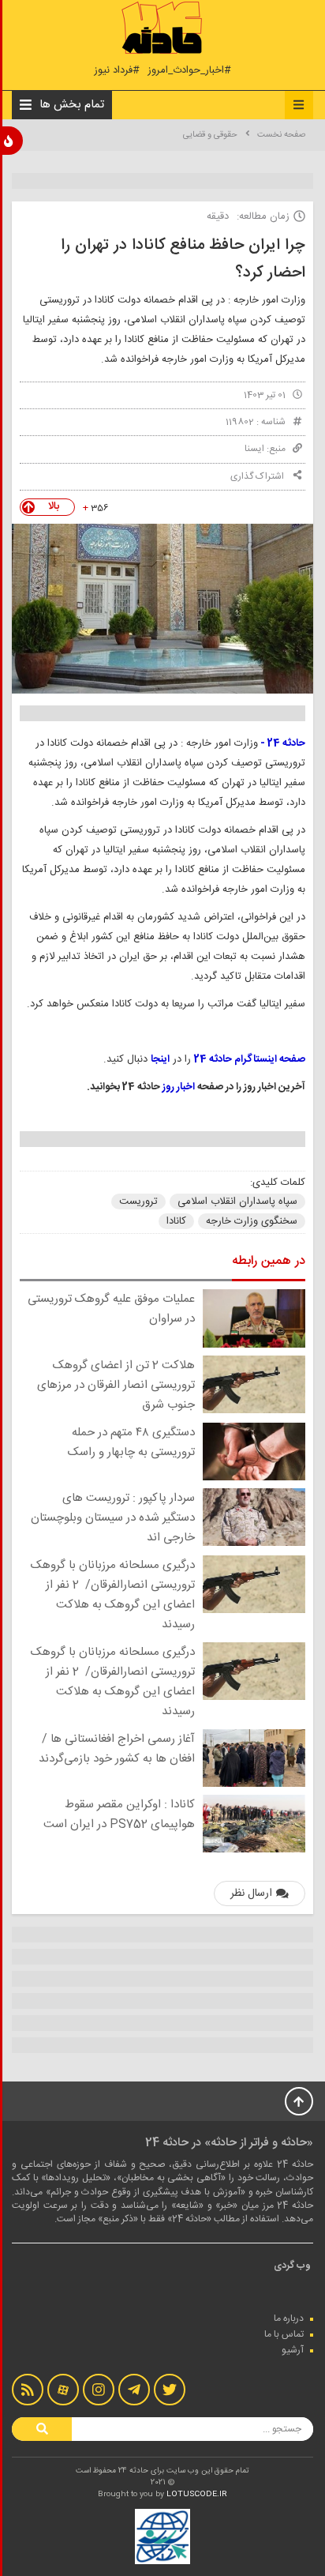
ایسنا (254, 449)
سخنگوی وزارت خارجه (252, 1221)
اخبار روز (179, 1087)
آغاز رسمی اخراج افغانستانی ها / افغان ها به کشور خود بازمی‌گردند (117, 1749)
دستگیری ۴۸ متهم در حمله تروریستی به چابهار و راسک (131, 1442)
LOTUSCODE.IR (197, 2495)
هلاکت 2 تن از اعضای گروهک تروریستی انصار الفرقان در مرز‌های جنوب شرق (116, 1385)
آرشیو (293, 2350)
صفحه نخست (281, 135)
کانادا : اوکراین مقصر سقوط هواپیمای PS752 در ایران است (119, 1814)
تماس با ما (284, 2334)
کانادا (176, 1221)
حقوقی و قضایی (210, 135)
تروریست (138, 1202)
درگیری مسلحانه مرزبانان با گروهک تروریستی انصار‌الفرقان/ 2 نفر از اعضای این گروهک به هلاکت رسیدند (113, 1595)
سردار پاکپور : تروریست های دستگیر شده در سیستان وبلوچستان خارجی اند (113, 1518)
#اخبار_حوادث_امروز (189, 71)
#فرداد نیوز (117, 71)
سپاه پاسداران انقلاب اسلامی (237, 1202)
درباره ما (289, 2318)
